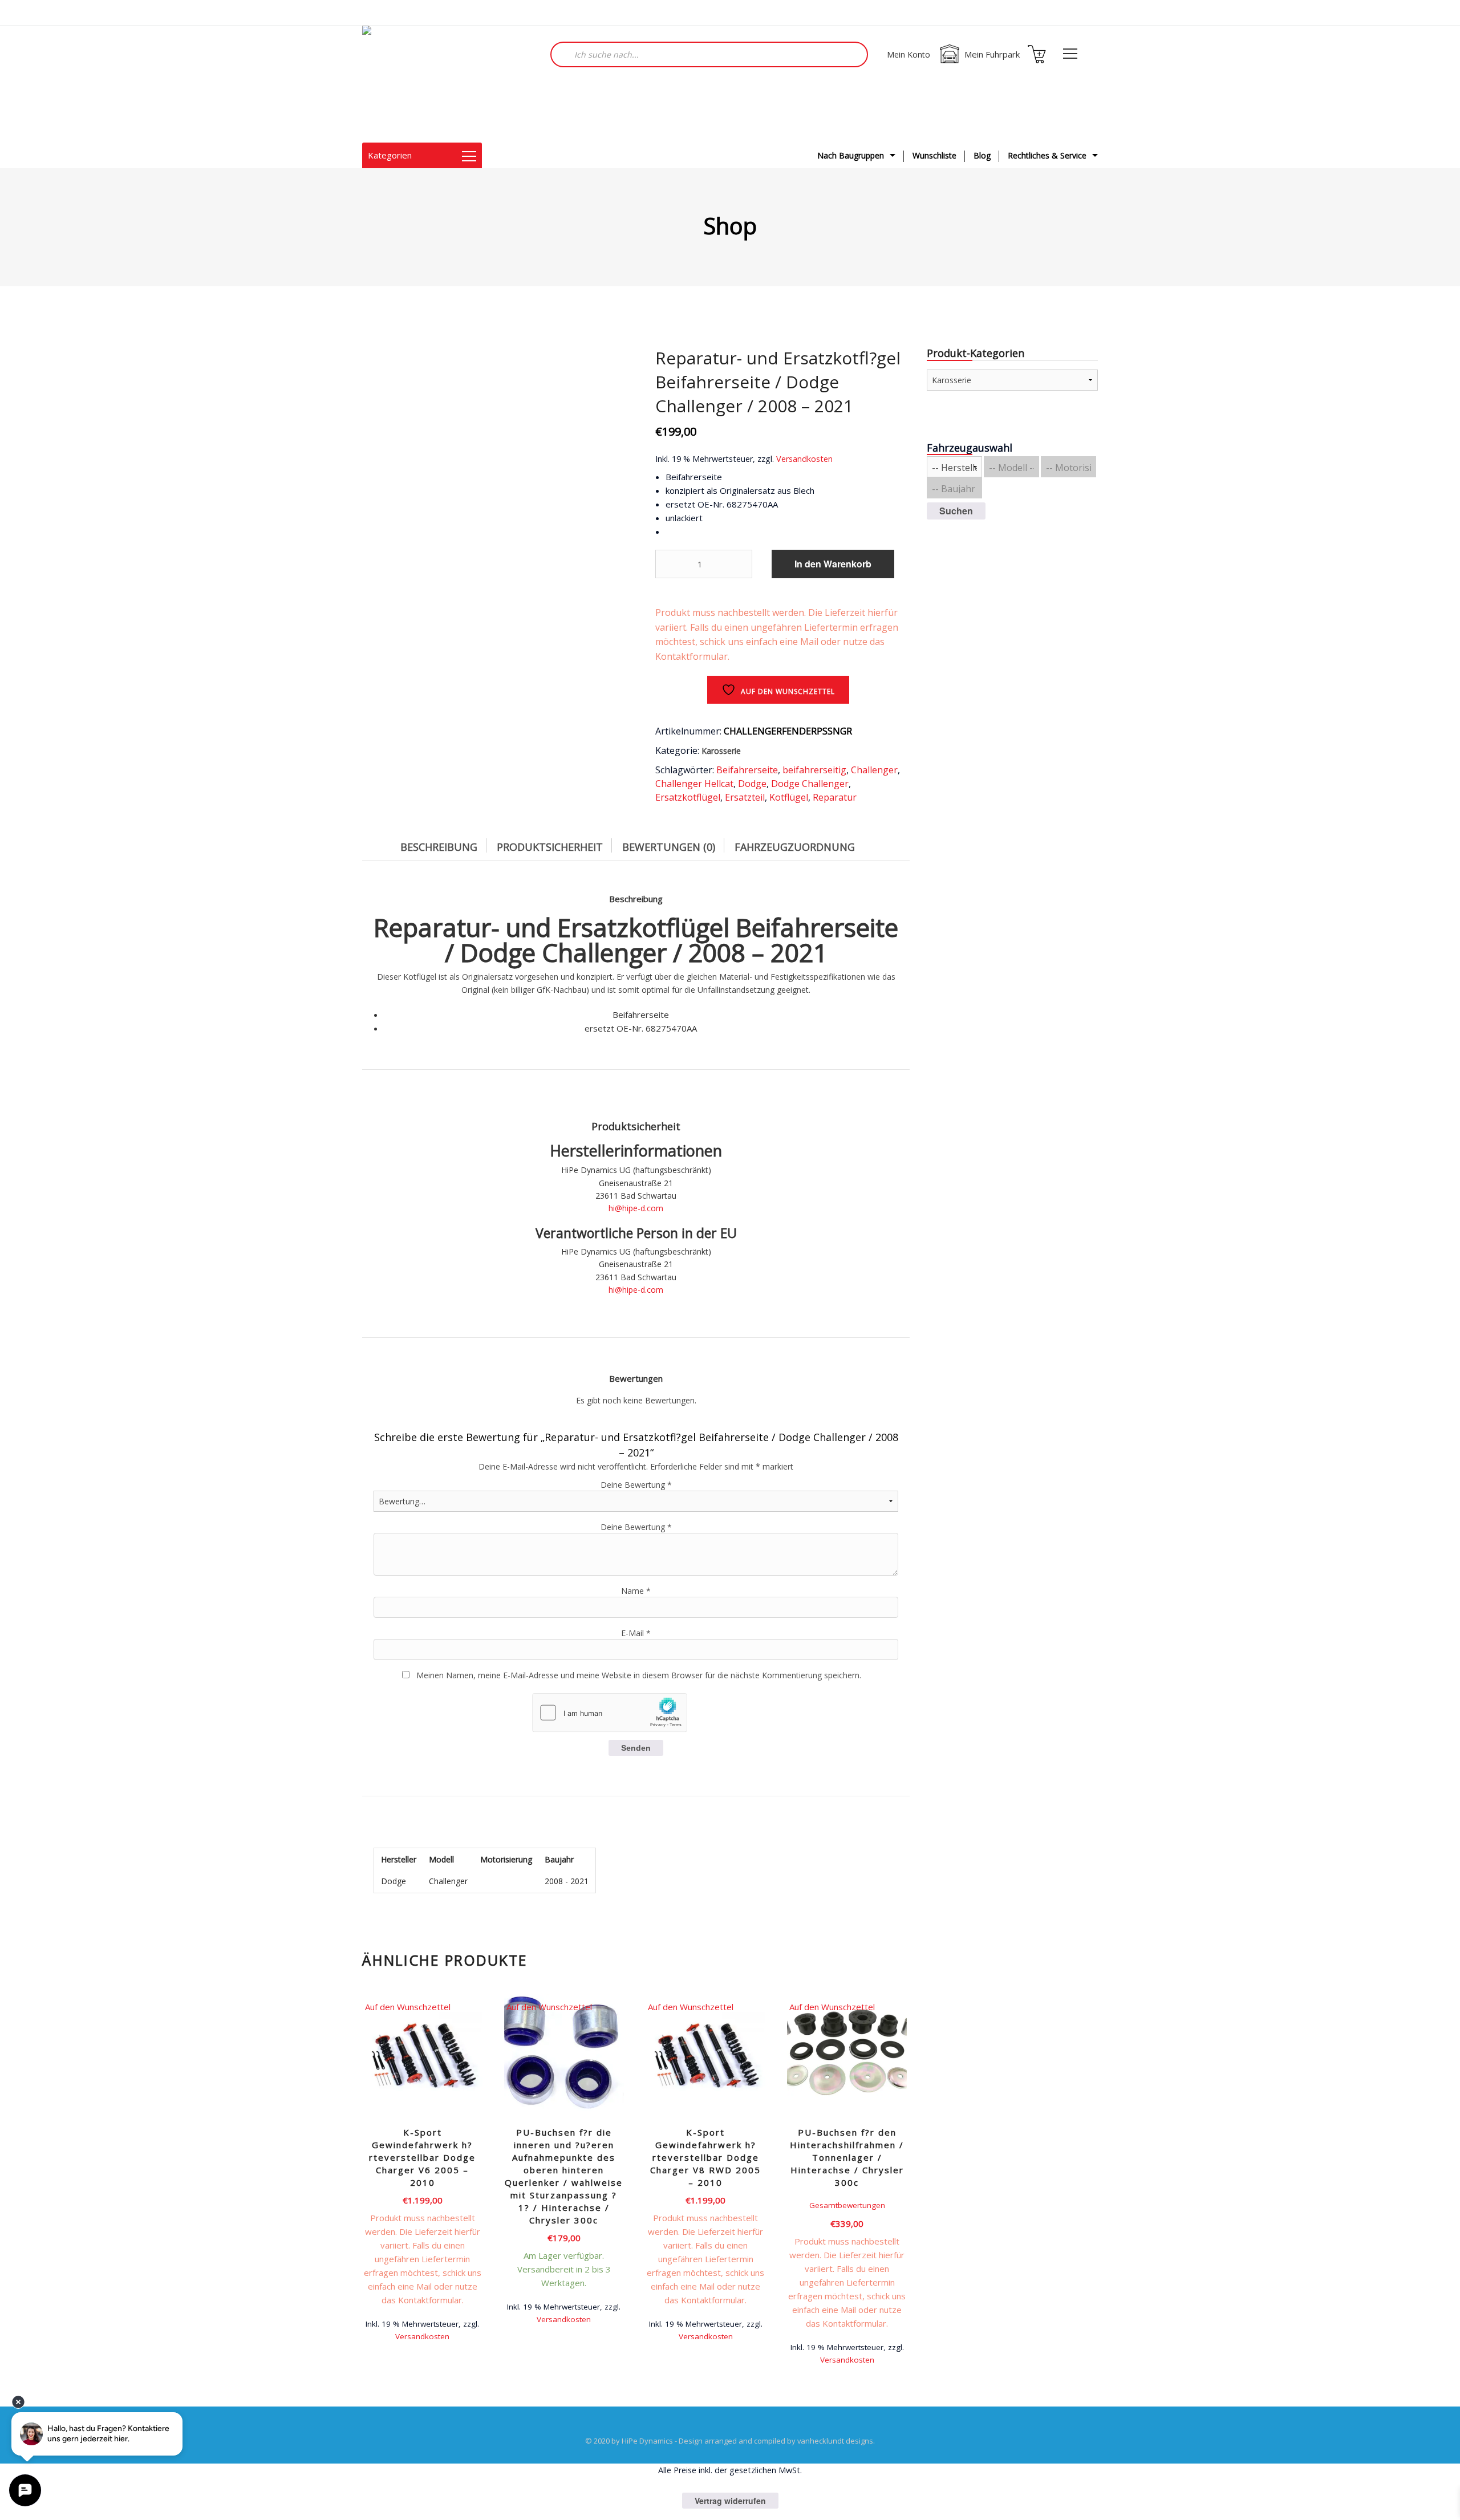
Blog (982, 155)
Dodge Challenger (810, 784)
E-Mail (636, 1633)
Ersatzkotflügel (688, 797)
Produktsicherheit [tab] (550, 847)
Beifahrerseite (747, 770)
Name (636, 1591)
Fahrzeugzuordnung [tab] (795, 847)
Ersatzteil (745, 797)
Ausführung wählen (564, 2318)
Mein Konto (909, 54)
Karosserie (721, 751)
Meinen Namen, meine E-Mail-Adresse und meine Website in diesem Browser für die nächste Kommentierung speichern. (639, 1675)
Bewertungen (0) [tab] (669, 847)
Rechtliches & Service (1047, 155)
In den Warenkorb (833, 564)
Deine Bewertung (636, 1485)
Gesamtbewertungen (847, 2205)
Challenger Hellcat (694, 784)
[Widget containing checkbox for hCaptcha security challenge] (610, 1713)
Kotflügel (789, 797)
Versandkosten (804, 459)
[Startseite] (419, 84)
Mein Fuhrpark (992, 54)
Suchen (956, 511)
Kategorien (390, 155)
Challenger (874, 770)
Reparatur (835, 797)
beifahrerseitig (814, 770)
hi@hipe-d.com (636, 1208)
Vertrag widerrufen (730, 2501)
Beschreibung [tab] (439, 847)
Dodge (752, 784)
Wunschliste (934, 155)
